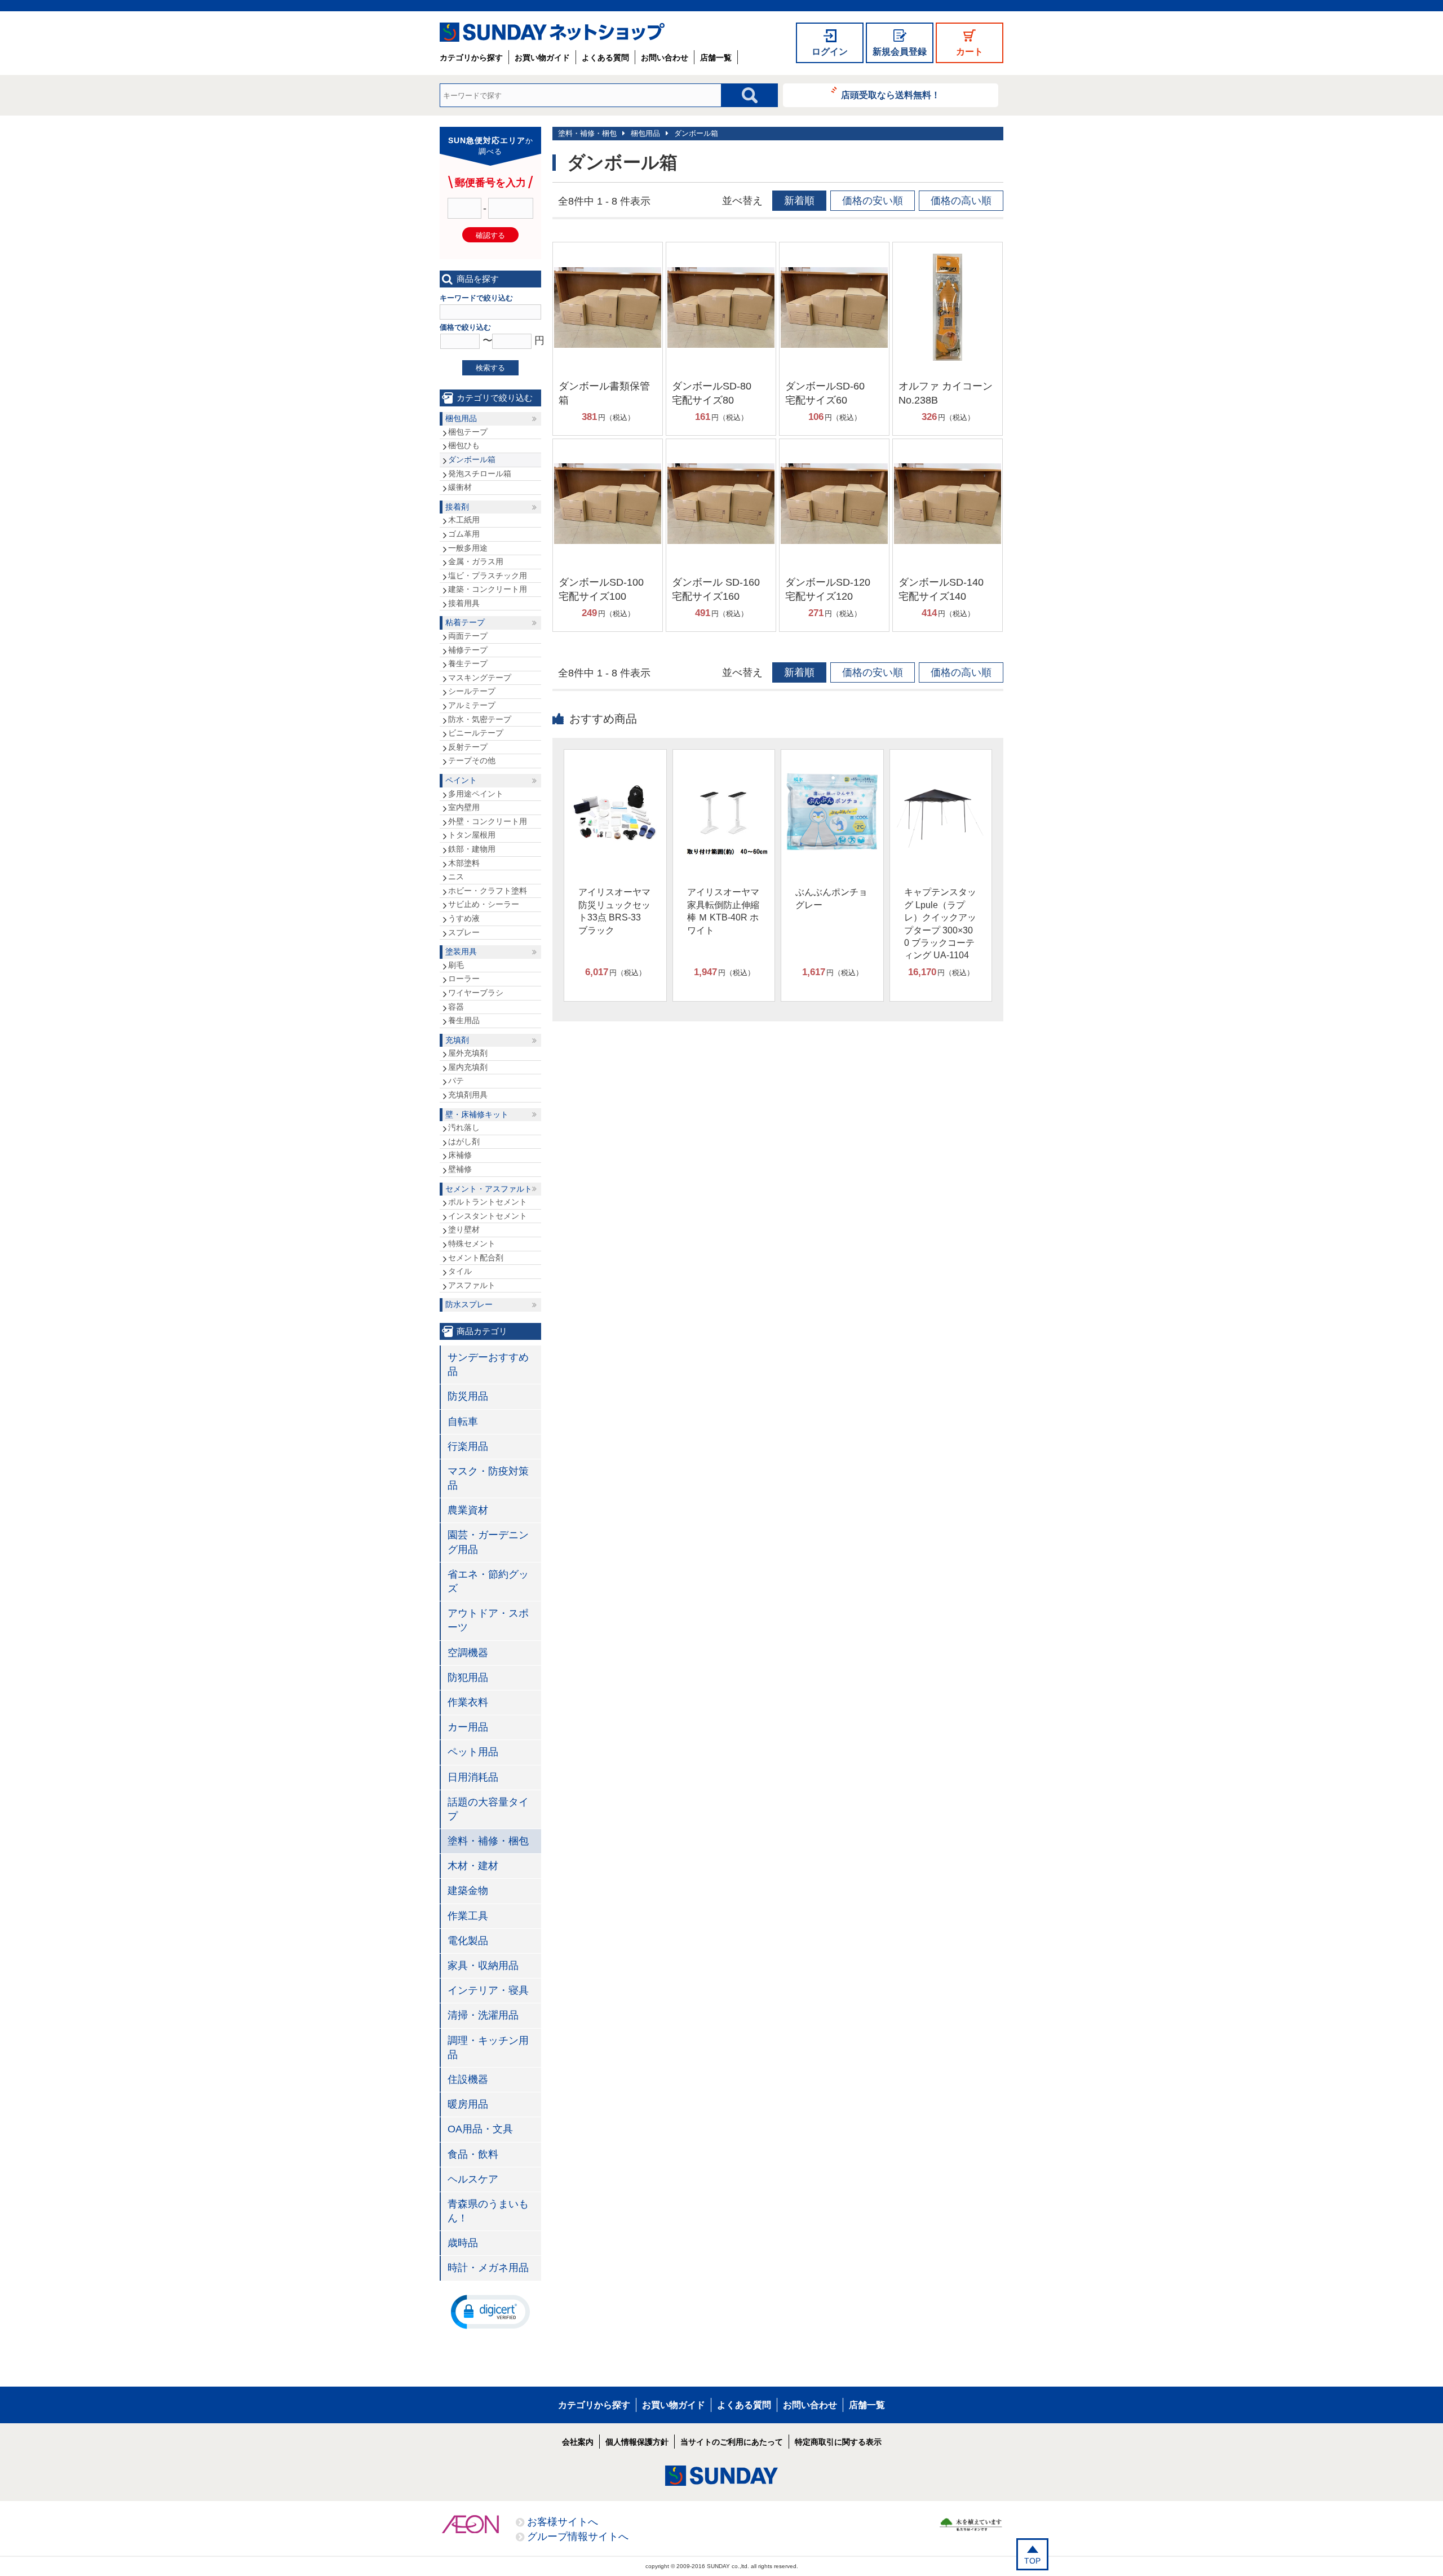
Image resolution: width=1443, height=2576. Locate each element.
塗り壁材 (464, 1229)
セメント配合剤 (476, 1258)
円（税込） (608, 417)
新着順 (799, 201)
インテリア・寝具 (488, 1990)
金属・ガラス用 (476, 561)
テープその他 (472, 760)
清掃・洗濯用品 (483, 2015)
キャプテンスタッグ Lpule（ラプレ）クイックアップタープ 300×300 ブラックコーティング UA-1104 (940, 924)
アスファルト (472, 1285)
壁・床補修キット (477, 1114)
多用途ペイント (476, 794)
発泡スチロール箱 (480, 473)
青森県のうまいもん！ (488, 2211)
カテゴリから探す (471, 57)
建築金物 (468, 1891)
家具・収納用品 (483, 1966)
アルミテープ (472, 705)
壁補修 (460, 1169)
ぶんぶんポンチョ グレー (831, 898)
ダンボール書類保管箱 (604, 393)
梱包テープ (468, 432)
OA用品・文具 (480, 2129)
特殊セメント (472, 1243)
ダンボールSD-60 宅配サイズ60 (830, 393)
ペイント (461, 780)
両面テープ (468, 636)
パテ (456, 1081)
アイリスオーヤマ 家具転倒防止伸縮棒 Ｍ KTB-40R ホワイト (723, 911)
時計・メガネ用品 (488, 2268)
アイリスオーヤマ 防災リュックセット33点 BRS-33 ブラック (614, 911)
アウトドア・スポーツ (488, 1620)
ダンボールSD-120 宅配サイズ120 (833, 589)
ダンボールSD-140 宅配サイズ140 (946, 589)
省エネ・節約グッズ (488, 1581)
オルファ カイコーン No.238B (946, 393)
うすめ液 (464, 918)
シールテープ (472, 691)
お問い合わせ (665, 57)
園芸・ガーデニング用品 (488, 1542)
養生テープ (468, 663)
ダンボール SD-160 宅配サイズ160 (716, 589)
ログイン (830, 52)
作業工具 (468, 1916)
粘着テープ (465, 622)
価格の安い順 (873, 201)
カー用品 (468, 1727)
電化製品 (468, 1941)
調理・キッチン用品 (488, 2048)
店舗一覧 (716, 57)
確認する (490, 235)
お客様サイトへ (563, 2522)
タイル (460, 1271)
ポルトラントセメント (488, 1202)
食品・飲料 (473, 2154)
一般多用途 (468, 548)
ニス (456, 877)
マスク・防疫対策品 (488, 1478)
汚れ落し (464, 1127)
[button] (490, 2311)
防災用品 (468, 1396)
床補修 (460, 1155)
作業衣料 (468, 1702)
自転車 (463, 1422)
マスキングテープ (480, 678)
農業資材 (468, 1510)
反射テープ (468, 747)
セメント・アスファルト (489, 1189)
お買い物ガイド (542, 57)
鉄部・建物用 (472, 849)
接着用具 (464, 603)
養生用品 (464, 1020)
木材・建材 (473, 1866)
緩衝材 (460, 487)
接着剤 (457, 507)
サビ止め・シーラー (484, 904)
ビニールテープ (476, 733)
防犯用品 (468, 1678)
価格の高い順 (961, 201)
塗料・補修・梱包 (587, 133)
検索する (490, 368)
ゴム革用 (464, 534)
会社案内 (578, 2442)
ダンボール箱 (696, 133)
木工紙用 (464, 520)
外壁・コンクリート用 (488, 821)
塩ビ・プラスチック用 (488, 576)
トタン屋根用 (472, 835)
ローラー (464, 979)
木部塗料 (464, 863)
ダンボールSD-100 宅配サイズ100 (606, 589)
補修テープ (468, 650)
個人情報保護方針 (637, 2442)
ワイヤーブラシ (476, 993)
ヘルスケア (473, 2179)
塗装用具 (461, 951)
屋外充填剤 (468, 1053)
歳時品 (463, 2243)
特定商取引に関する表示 (838, 2442)
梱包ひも (464, 445)
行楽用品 (468, 1446)
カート (970, 52)
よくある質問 (605, 57)
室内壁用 (464, 807)
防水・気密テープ (480, 719)
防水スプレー (469, 1304)
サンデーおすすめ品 (488, 1364)
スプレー (464, 932)
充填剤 (457, 1040)
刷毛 (456, 965)
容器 (456, 1007)
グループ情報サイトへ (578, 2537)
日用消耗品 (473, 1777)
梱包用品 (645, 133)
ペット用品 (473, 1752)
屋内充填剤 (468, 1067)
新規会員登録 (900, 52)
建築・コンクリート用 (488, 589)
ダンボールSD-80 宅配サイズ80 (717, 393)
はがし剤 (464, 1141)
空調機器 (468, 1653)
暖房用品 (468, 2104)
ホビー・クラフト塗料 (488, 891)
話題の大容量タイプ (488, 1809)
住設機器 (468, 2079)
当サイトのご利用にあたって (732, 2442)
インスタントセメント (488, 1216)
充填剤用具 (468, 1095)
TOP (1032, 2561)
